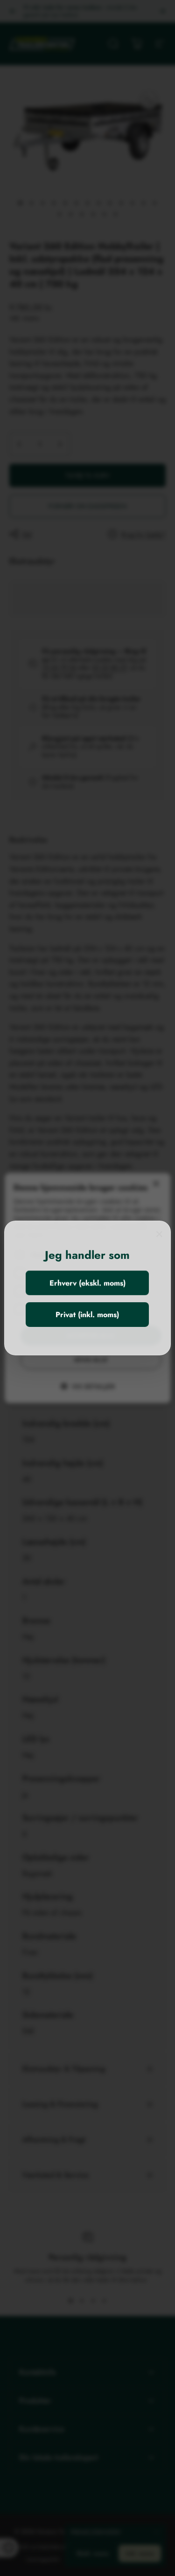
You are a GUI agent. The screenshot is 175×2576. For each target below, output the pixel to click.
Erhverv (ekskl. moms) (87, 1283)
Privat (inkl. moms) (88, 1315)
